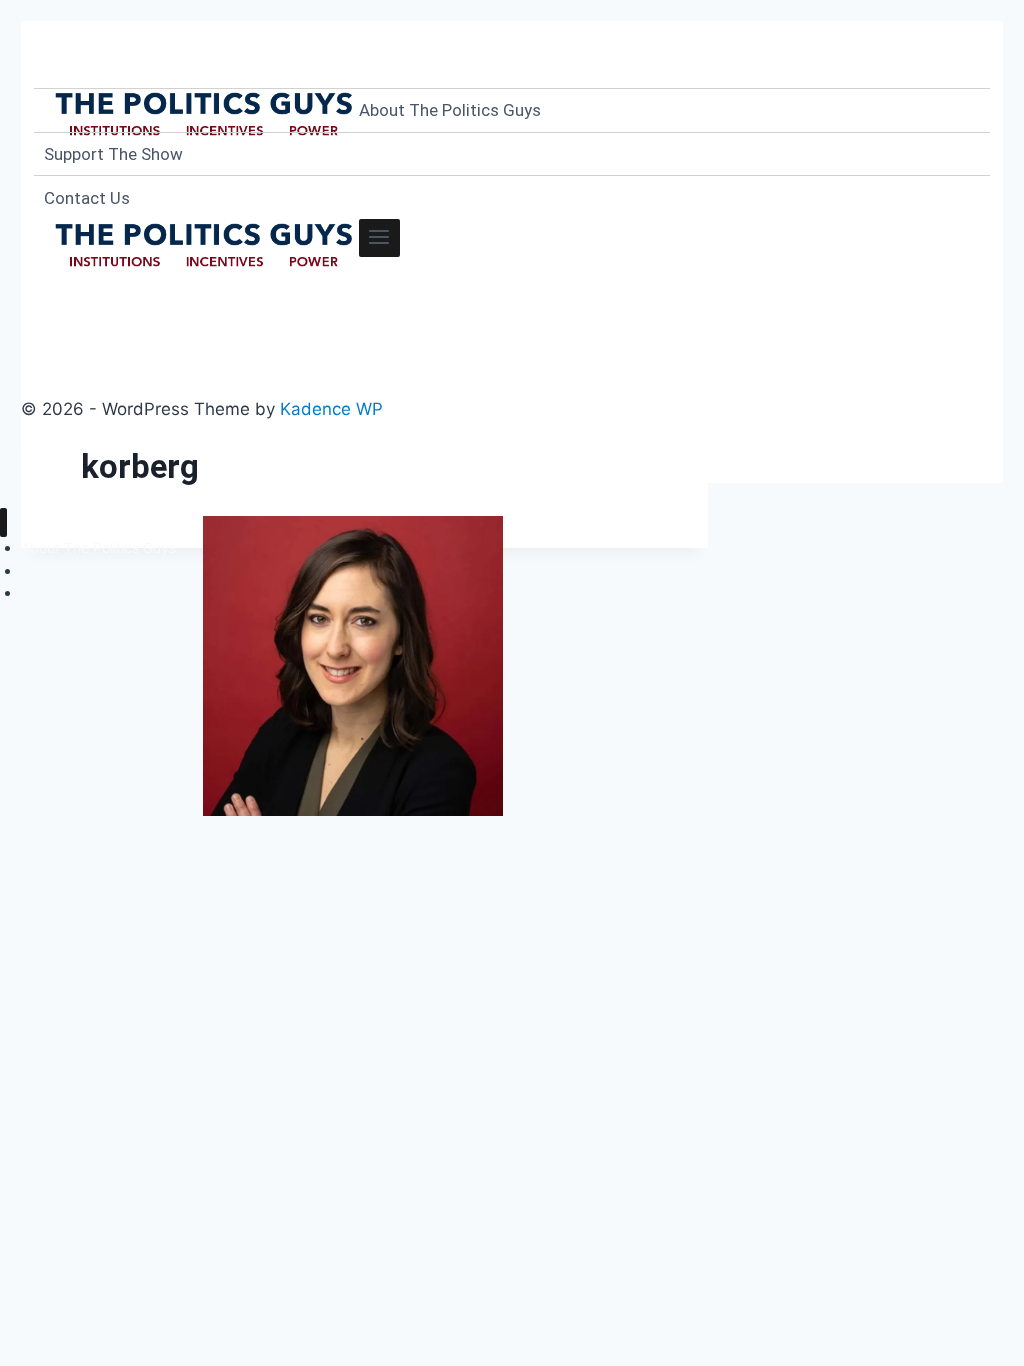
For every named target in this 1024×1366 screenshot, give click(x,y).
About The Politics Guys (450, 110)
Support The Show (113, 154)
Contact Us (87, 198)
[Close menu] (3, 522)
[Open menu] (379, 238)
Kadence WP (331, 409)
